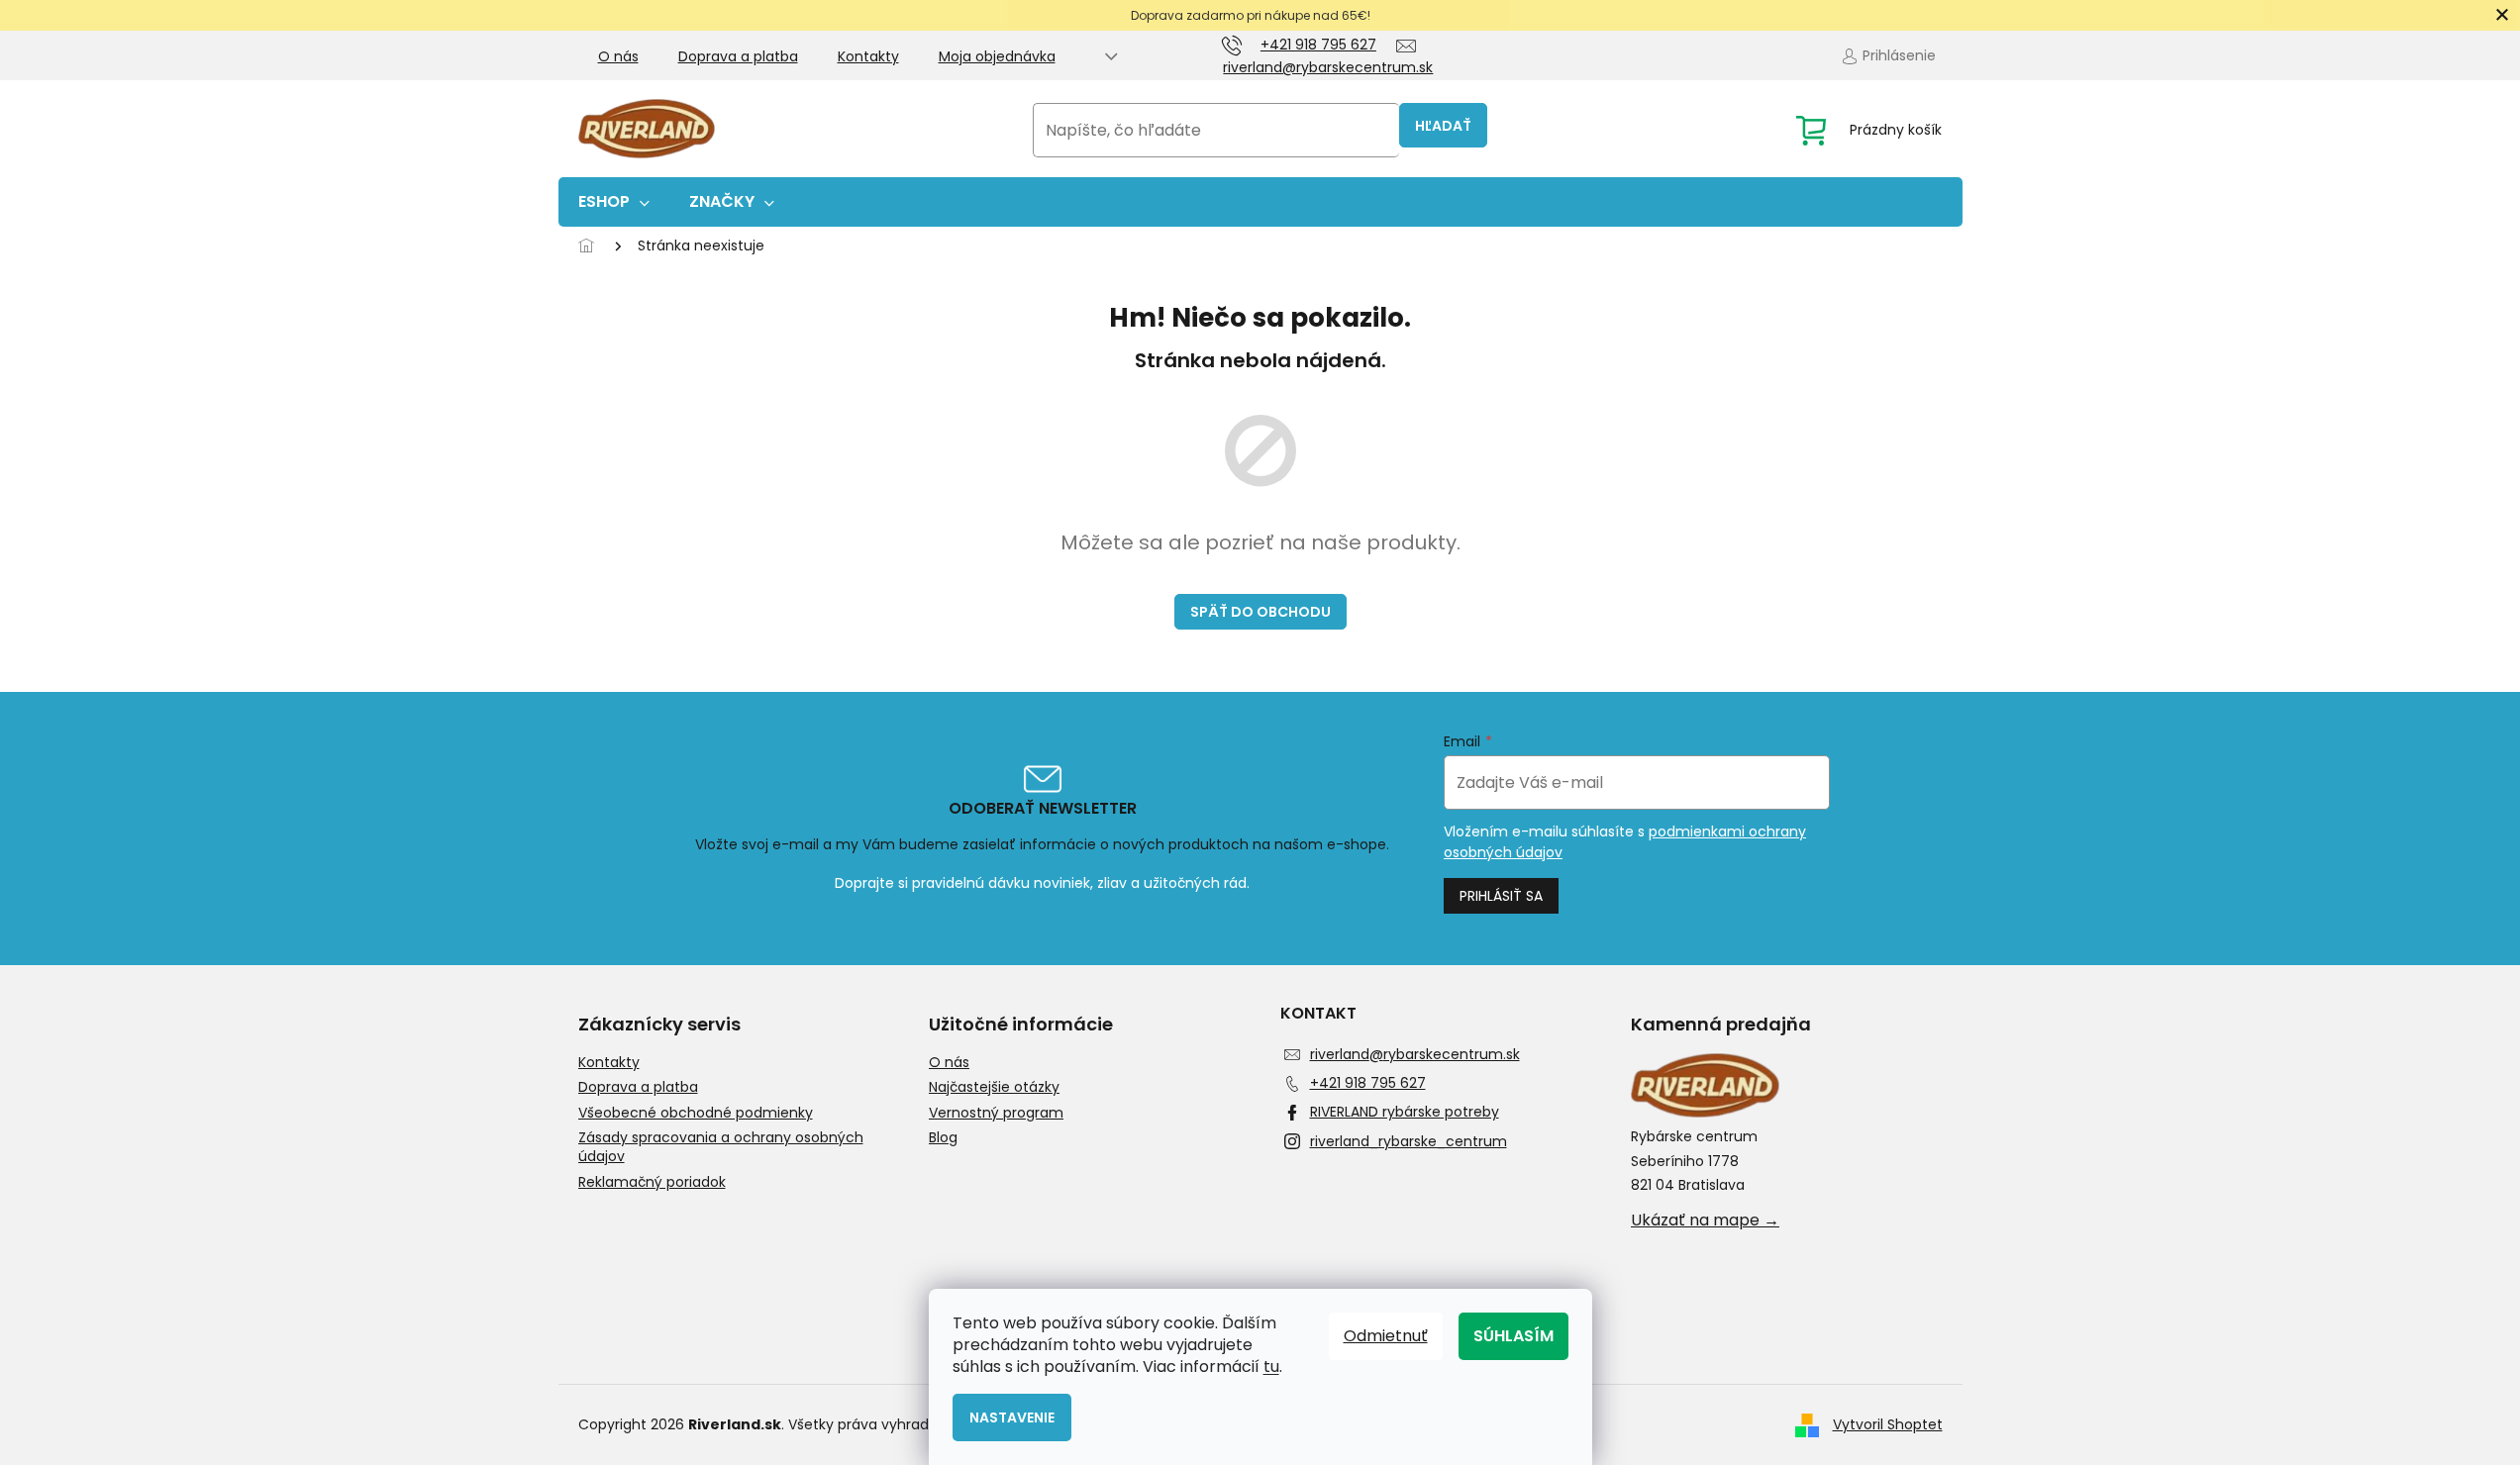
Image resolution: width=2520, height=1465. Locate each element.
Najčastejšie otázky (994, 1087)
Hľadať (1443, 126)
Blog (943, 1138)
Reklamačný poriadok (652, 1182)
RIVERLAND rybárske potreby (1405, 1112)
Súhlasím (1513, 1336)
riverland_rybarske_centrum (1409, 1141)
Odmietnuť (1386, 1336)
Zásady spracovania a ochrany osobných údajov (721, 1147)
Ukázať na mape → (1705, 1221)
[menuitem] (614, 202)
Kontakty (868, 56)
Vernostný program (996, 1113)
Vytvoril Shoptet (1888, 1424)
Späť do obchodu (1260, 612)
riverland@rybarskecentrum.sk (1415, 1054)
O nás (618, 56)
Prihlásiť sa (1501, 896)
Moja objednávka (997, 56)
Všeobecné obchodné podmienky (696, 1113)
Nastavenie (1012, 1417)
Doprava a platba (738, 56)
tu (1271, 1367)
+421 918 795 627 (1368, 1083)
